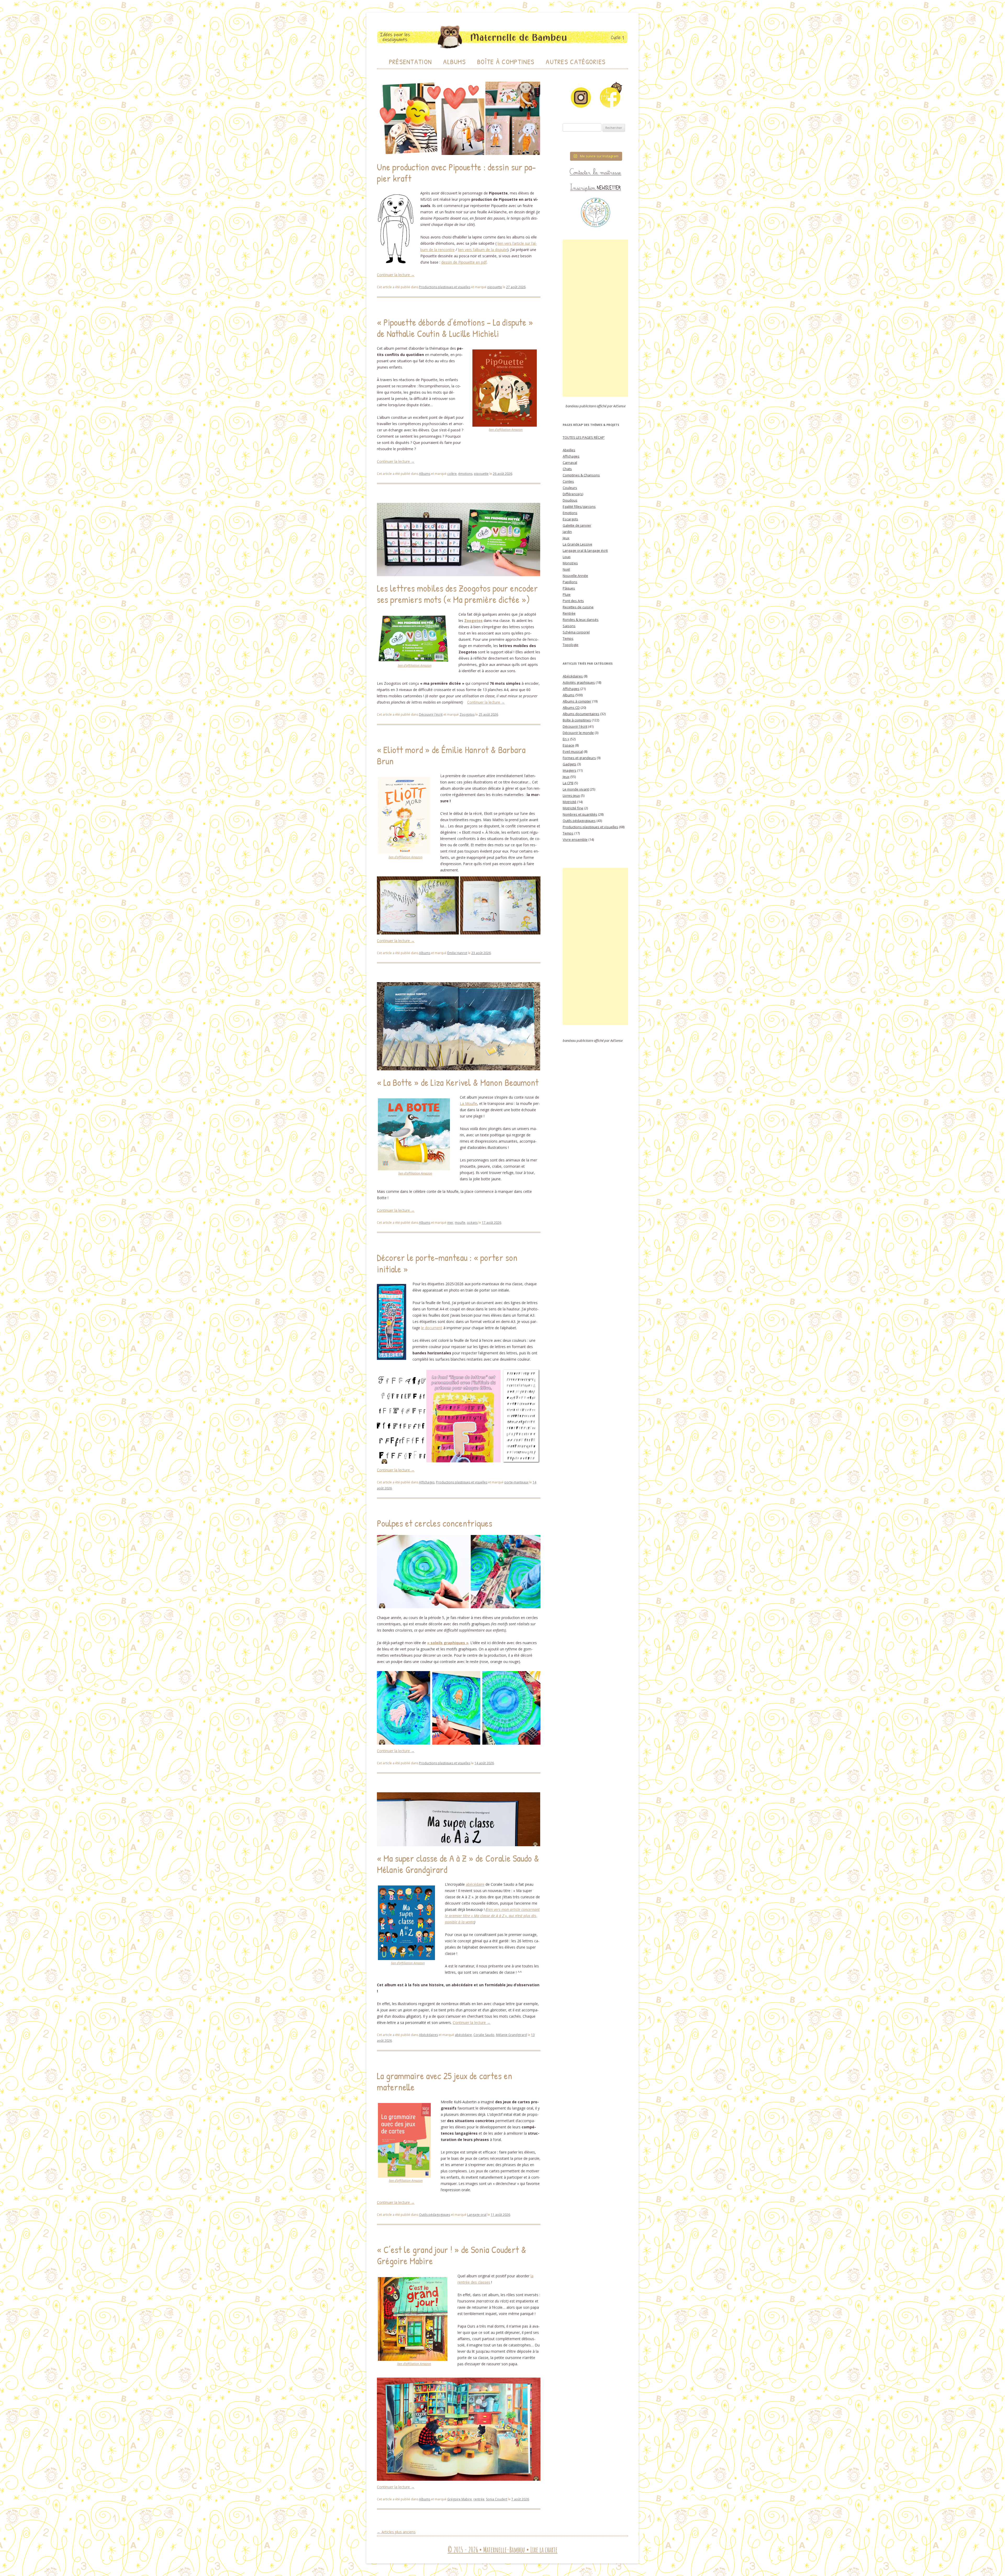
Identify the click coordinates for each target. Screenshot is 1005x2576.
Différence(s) (573, 494)
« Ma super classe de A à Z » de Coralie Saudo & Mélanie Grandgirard (458, 1864)
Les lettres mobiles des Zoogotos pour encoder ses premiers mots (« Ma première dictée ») (457, 594)
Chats (567, 469)
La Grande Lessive (577, 544)
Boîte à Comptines (506, 62)
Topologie (571, 645)
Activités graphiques (579, 682)
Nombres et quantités (580, 814)
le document (432, 1328)
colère (452, 474)
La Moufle (468, 1103)
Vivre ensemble (575, 839)
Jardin (567, 532)
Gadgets (569, 764)
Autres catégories (576, 62)
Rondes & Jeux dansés (581, 620)
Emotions (570, 513)
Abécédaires (428, 2035)
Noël (566, 569)
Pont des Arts (573, 601)
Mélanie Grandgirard (511, 2035)
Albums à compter (577, 701)
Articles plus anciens (396, 2532)
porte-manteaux (516, 1482)
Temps (568, 638)
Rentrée (569, 613)
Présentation (411, 62)
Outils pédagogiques (435, 2215)
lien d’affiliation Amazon (506, 430)
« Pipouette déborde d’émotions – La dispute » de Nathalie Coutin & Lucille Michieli (455, 328)
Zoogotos (467, 714)
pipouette (495, 287)
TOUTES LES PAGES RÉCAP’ (584, 437)
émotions (465, 474)
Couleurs (570, 488)
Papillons (570, 582)
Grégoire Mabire (460, 2499)
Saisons (569, 626)
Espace (568, 745)
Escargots (570, 519)
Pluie (567, 594)
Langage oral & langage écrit (585, 550)
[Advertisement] (595, 318)
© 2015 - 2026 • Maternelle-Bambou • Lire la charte (502, 2550)
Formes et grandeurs (579, 758)
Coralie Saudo (484, 2035)
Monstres (570, 563)
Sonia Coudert (497, 2499)
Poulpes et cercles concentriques (435, 1523)
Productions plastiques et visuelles (445, 287)
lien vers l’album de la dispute (483, 250)
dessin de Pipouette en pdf (464, 262)
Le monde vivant (576, 789)
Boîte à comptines (577, 720)
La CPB (568, 783)
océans (472, 1223)
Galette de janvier (577, 525)
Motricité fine (573, 808)
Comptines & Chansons (581, 475)
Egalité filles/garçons (579, 507)
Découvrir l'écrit (431, 714)
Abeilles (569, 450)
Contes (568, 481)
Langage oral (477, 2215)
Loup (567, 557)
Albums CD (571, 708)
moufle (460, 1223)
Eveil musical (573, 752)
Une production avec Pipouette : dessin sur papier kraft (456, 173)
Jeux (566, 538)
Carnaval (570, 463)
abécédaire (475, 1884)
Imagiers (569, 770)
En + (566, 739)
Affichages (427, 1482)
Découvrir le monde (578, 733)
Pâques (569, 588)
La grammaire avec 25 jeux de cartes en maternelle (445, 2081)
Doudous (570, 500)
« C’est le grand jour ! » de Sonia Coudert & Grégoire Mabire (452, 2255)
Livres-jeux (571, 795)
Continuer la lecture (396, 275)
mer (450, 1223)
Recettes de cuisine (578, 607)
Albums (454, 62)
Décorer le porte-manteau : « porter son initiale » (447, 1263)
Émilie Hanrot (457, 953)
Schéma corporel (576, 632)
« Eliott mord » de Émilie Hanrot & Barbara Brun (451, 755)
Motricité (569, 802)
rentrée (479, 2499)
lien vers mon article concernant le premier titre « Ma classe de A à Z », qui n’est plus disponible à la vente (492, 1916)
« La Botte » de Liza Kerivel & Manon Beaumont (458, 1082)
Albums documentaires (581, 714)
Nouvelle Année (575, 576)
